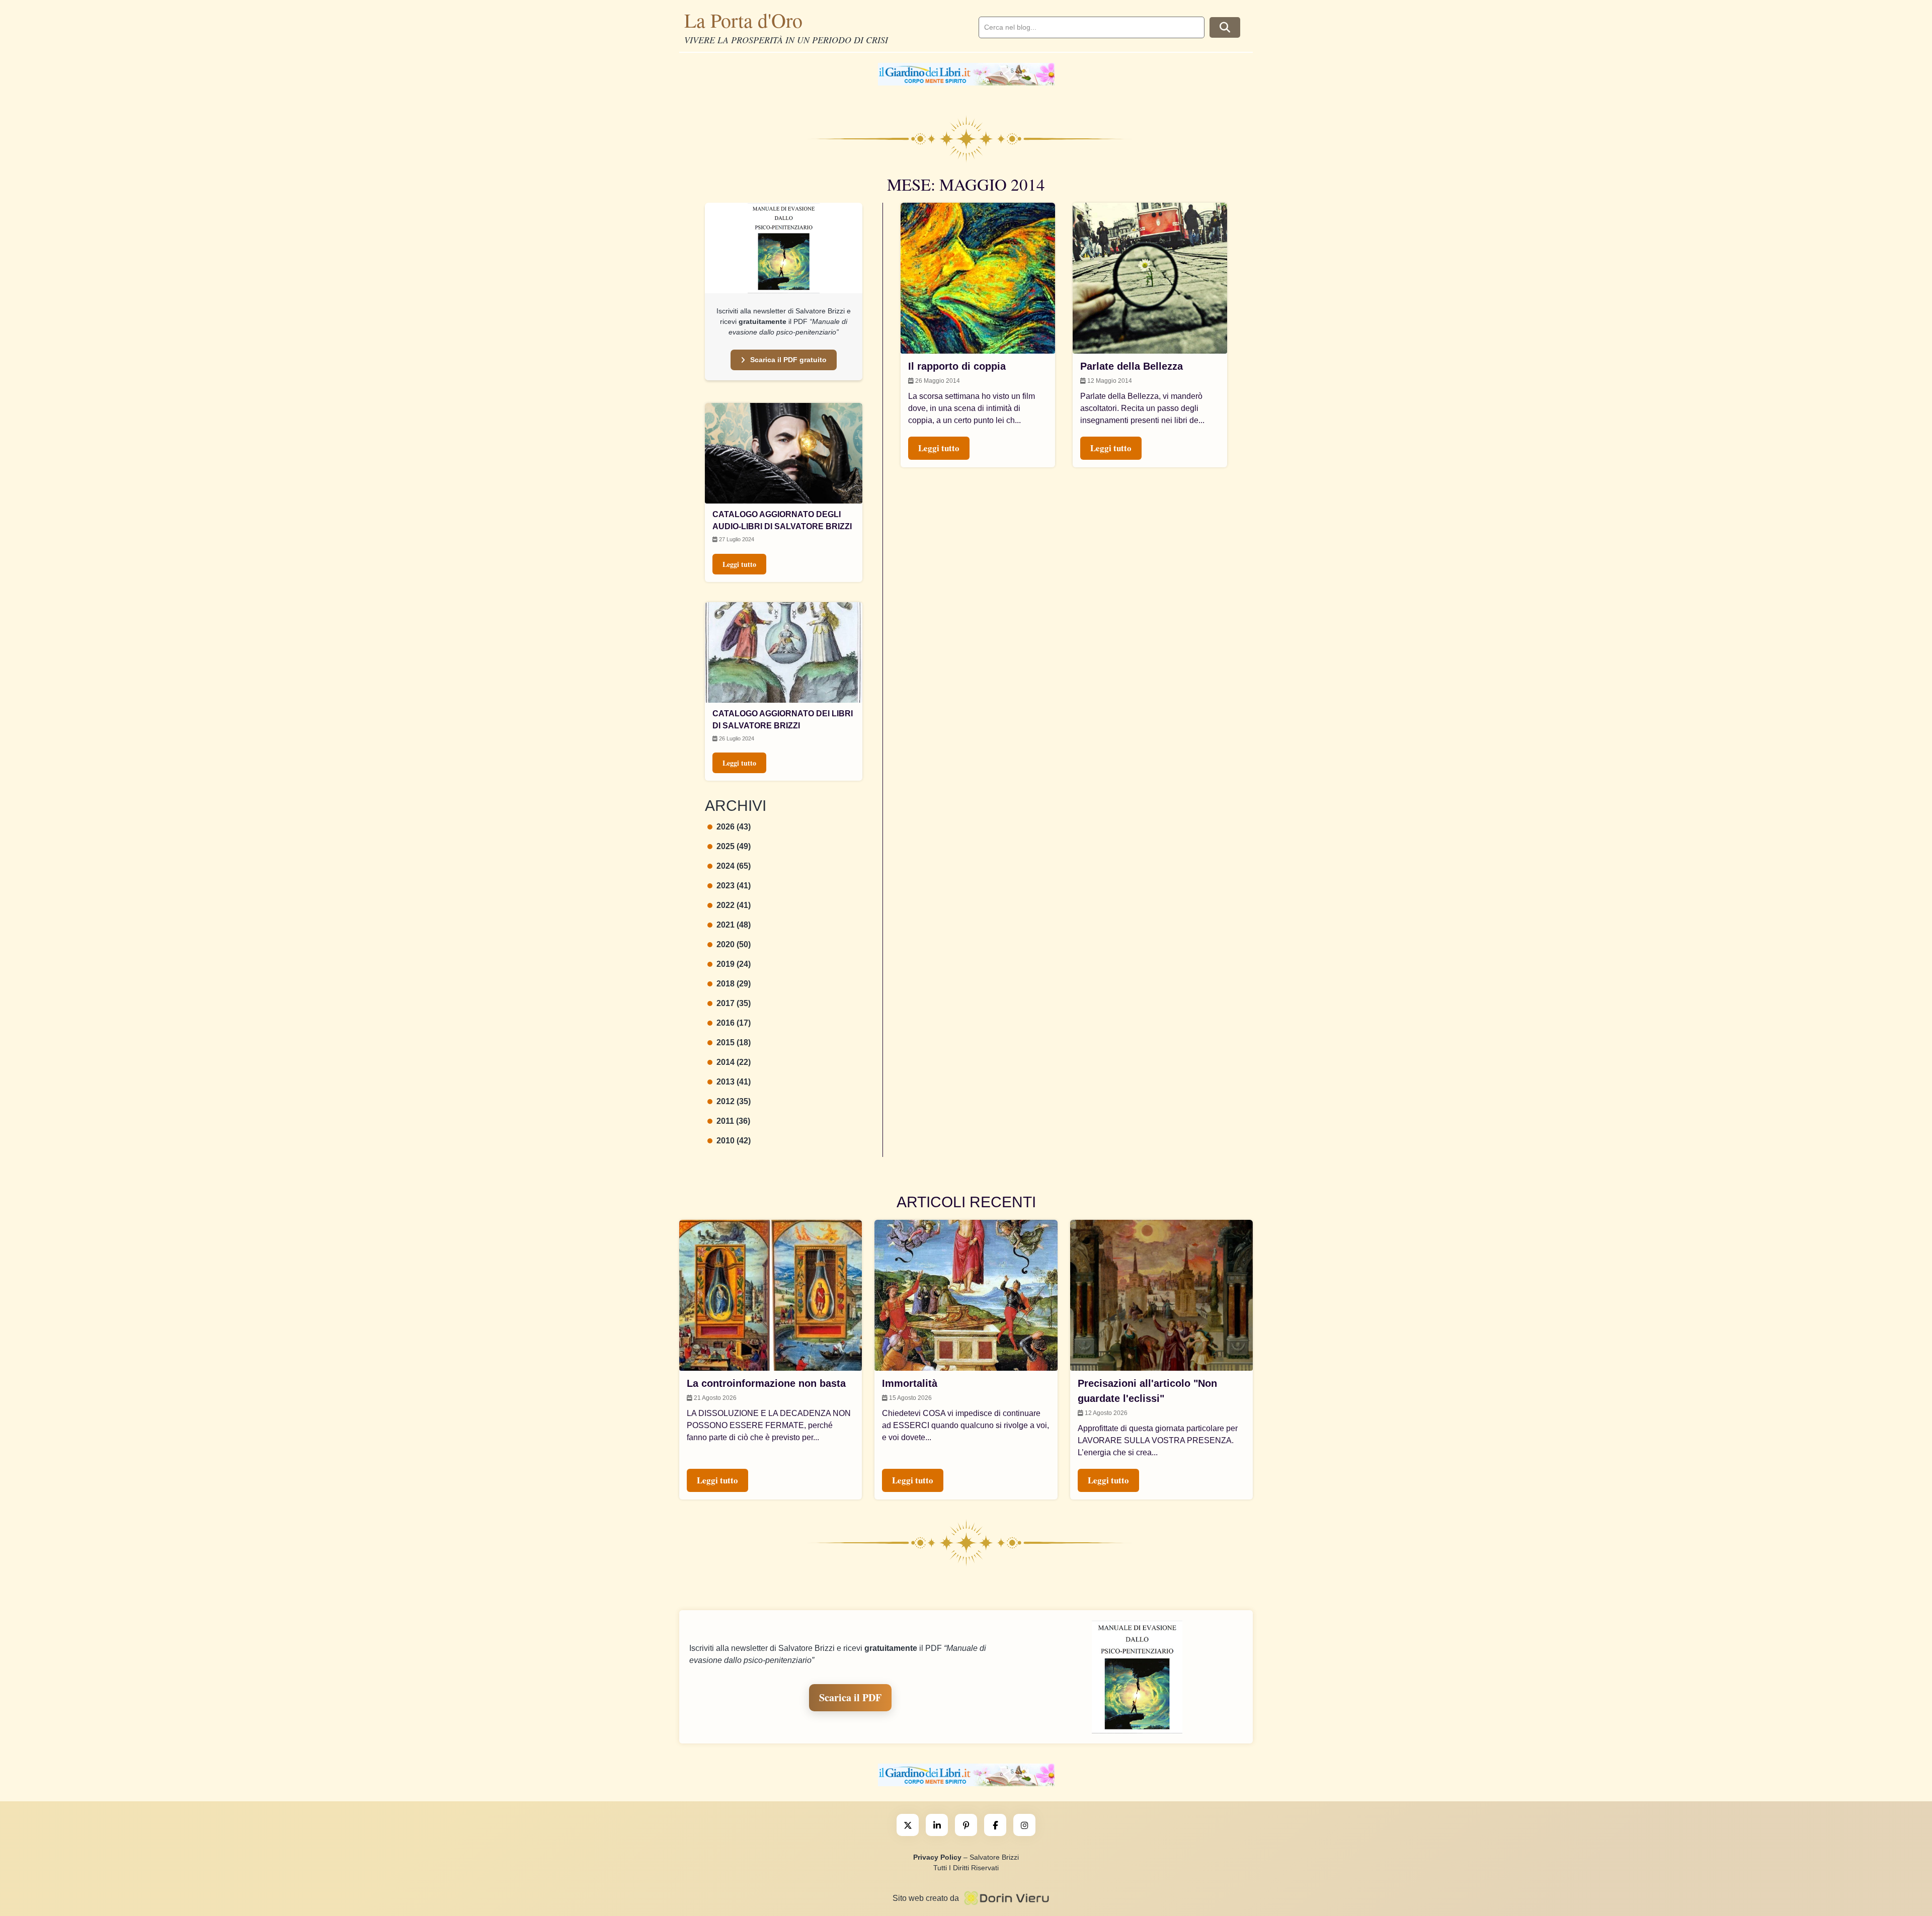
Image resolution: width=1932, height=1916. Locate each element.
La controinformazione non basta (766, 1383)
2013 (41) (734, 1082)
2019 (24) (734, 964)
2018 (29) (734, 984)
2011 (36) (733, 1121)
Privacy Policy (937, 1857)
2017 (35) (734, 1003)
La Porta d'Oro (743, 20)
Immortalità (910, 1383)
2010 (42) (734, 1141)
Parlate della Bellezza (1132, 366)
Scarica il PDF (850, 1697)
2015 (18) (734, 1043)
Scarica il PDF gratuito (788, 360)
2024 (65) (734, 866)
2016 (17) (734, 1023)
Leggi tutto (739, 564)
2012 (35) (734, 1101)
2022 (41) (734, 905)
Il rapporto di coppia (957, 366)
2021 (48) (734, 925)
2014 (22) (734, 1062)
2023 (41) (734, 886)
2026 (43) (734, 827)
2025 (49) (734, 846)
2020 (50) (734, 944)
